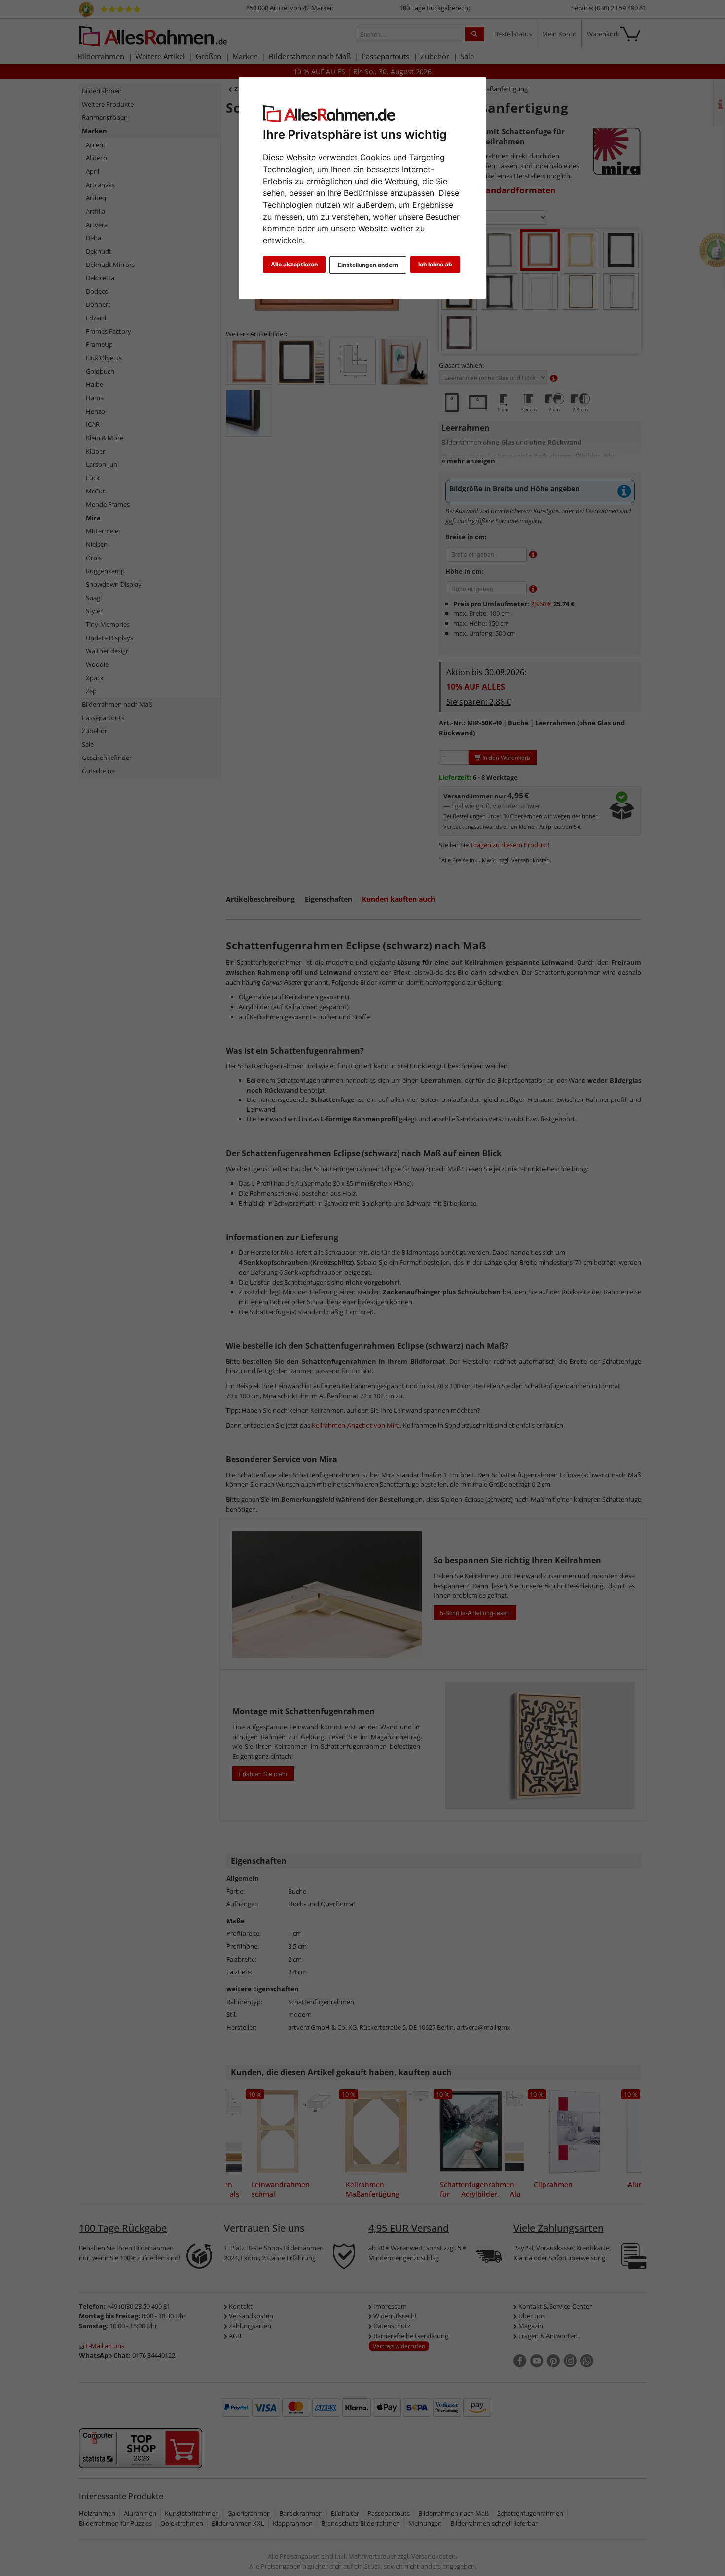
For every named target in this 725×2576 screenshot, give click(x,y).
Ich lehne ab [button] (435, 264)
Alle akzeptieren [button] (294, 264)
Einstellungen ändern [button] (368, 265)
